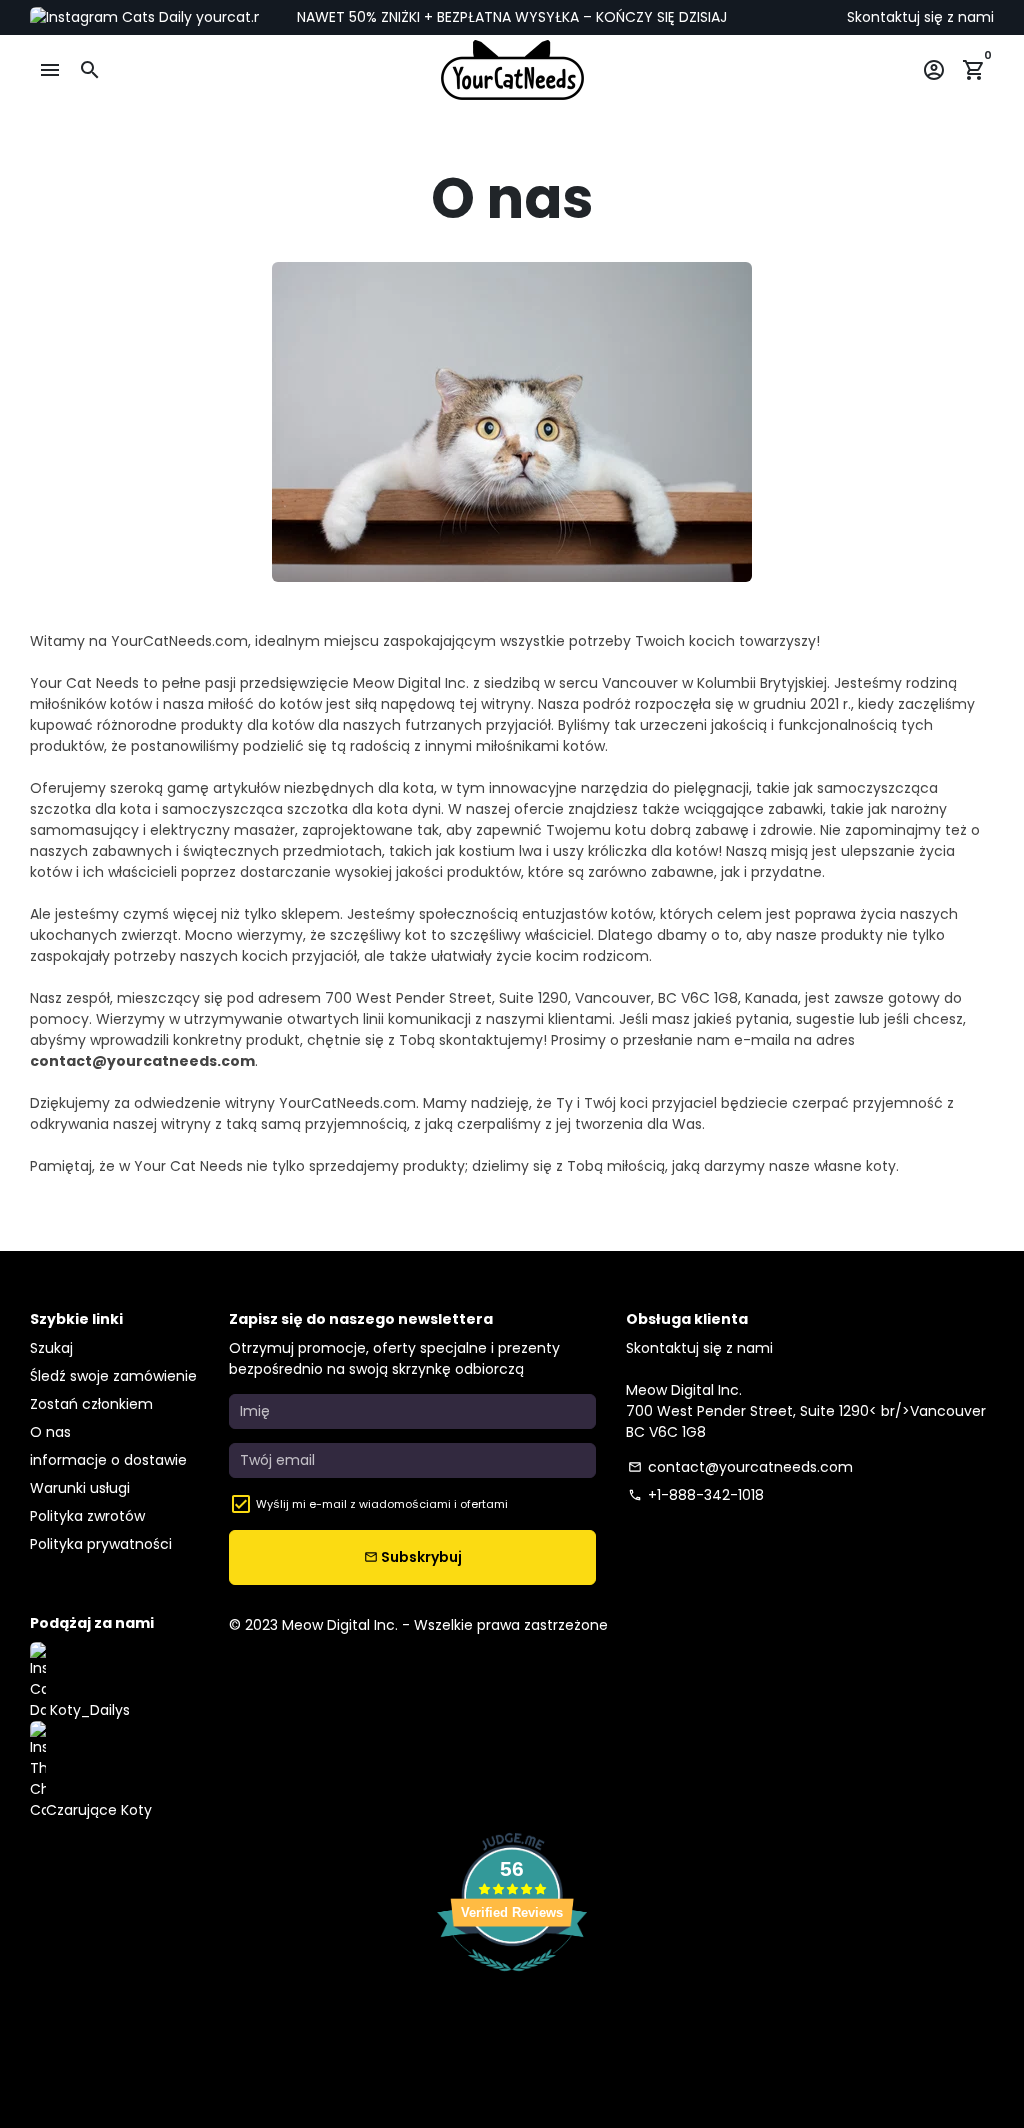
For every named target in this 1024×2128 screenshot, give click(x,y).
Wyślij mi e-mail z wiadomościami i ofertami (382, 1504)
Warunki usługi (80, 1488)
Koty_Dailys (88, 1710)
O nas (50, 1432)
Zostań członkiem (91, 1404)
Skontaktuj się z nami (920, 17)
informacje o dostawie (108, 1460)
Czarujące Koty (99, 1810)
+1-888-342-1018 (696, 1495)
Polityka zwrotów (87, 1516)
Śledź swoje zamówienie (113, 1376)
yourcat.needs (244, 17)
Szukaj (51, 1348)
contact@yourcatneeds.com (740, 1467)
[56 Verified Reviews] (512, 1982)
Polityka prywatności (101, 1544)
